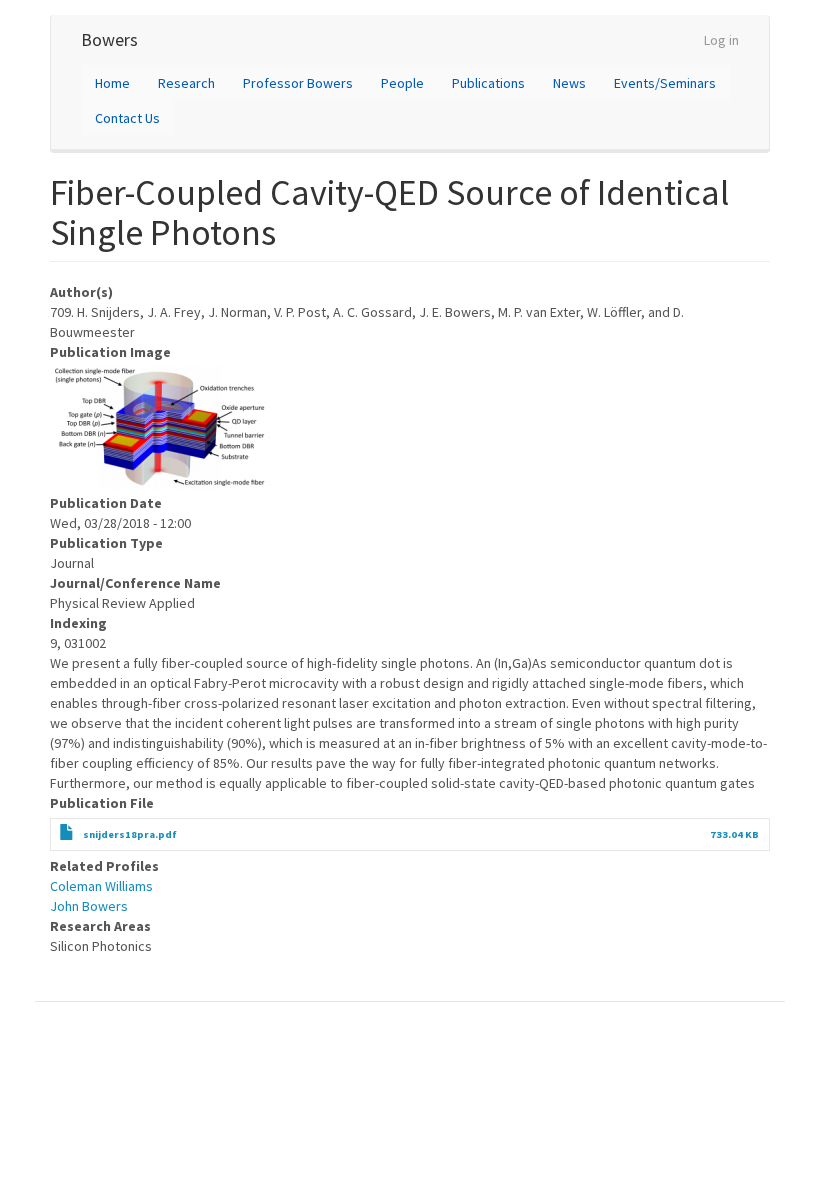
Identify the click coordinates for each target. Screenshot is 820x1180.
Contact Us (127, 118)
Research (186, 83)
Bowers (109, 39)
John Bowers (89, 906)
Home (112, 83)
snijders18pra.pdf (130, 834)
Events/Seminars (665, 83)
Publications (488, 83)
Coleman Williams (101, 886)
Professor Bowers (298, 83)
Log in (721, 40)
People (402, 83)
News (569, 83)
